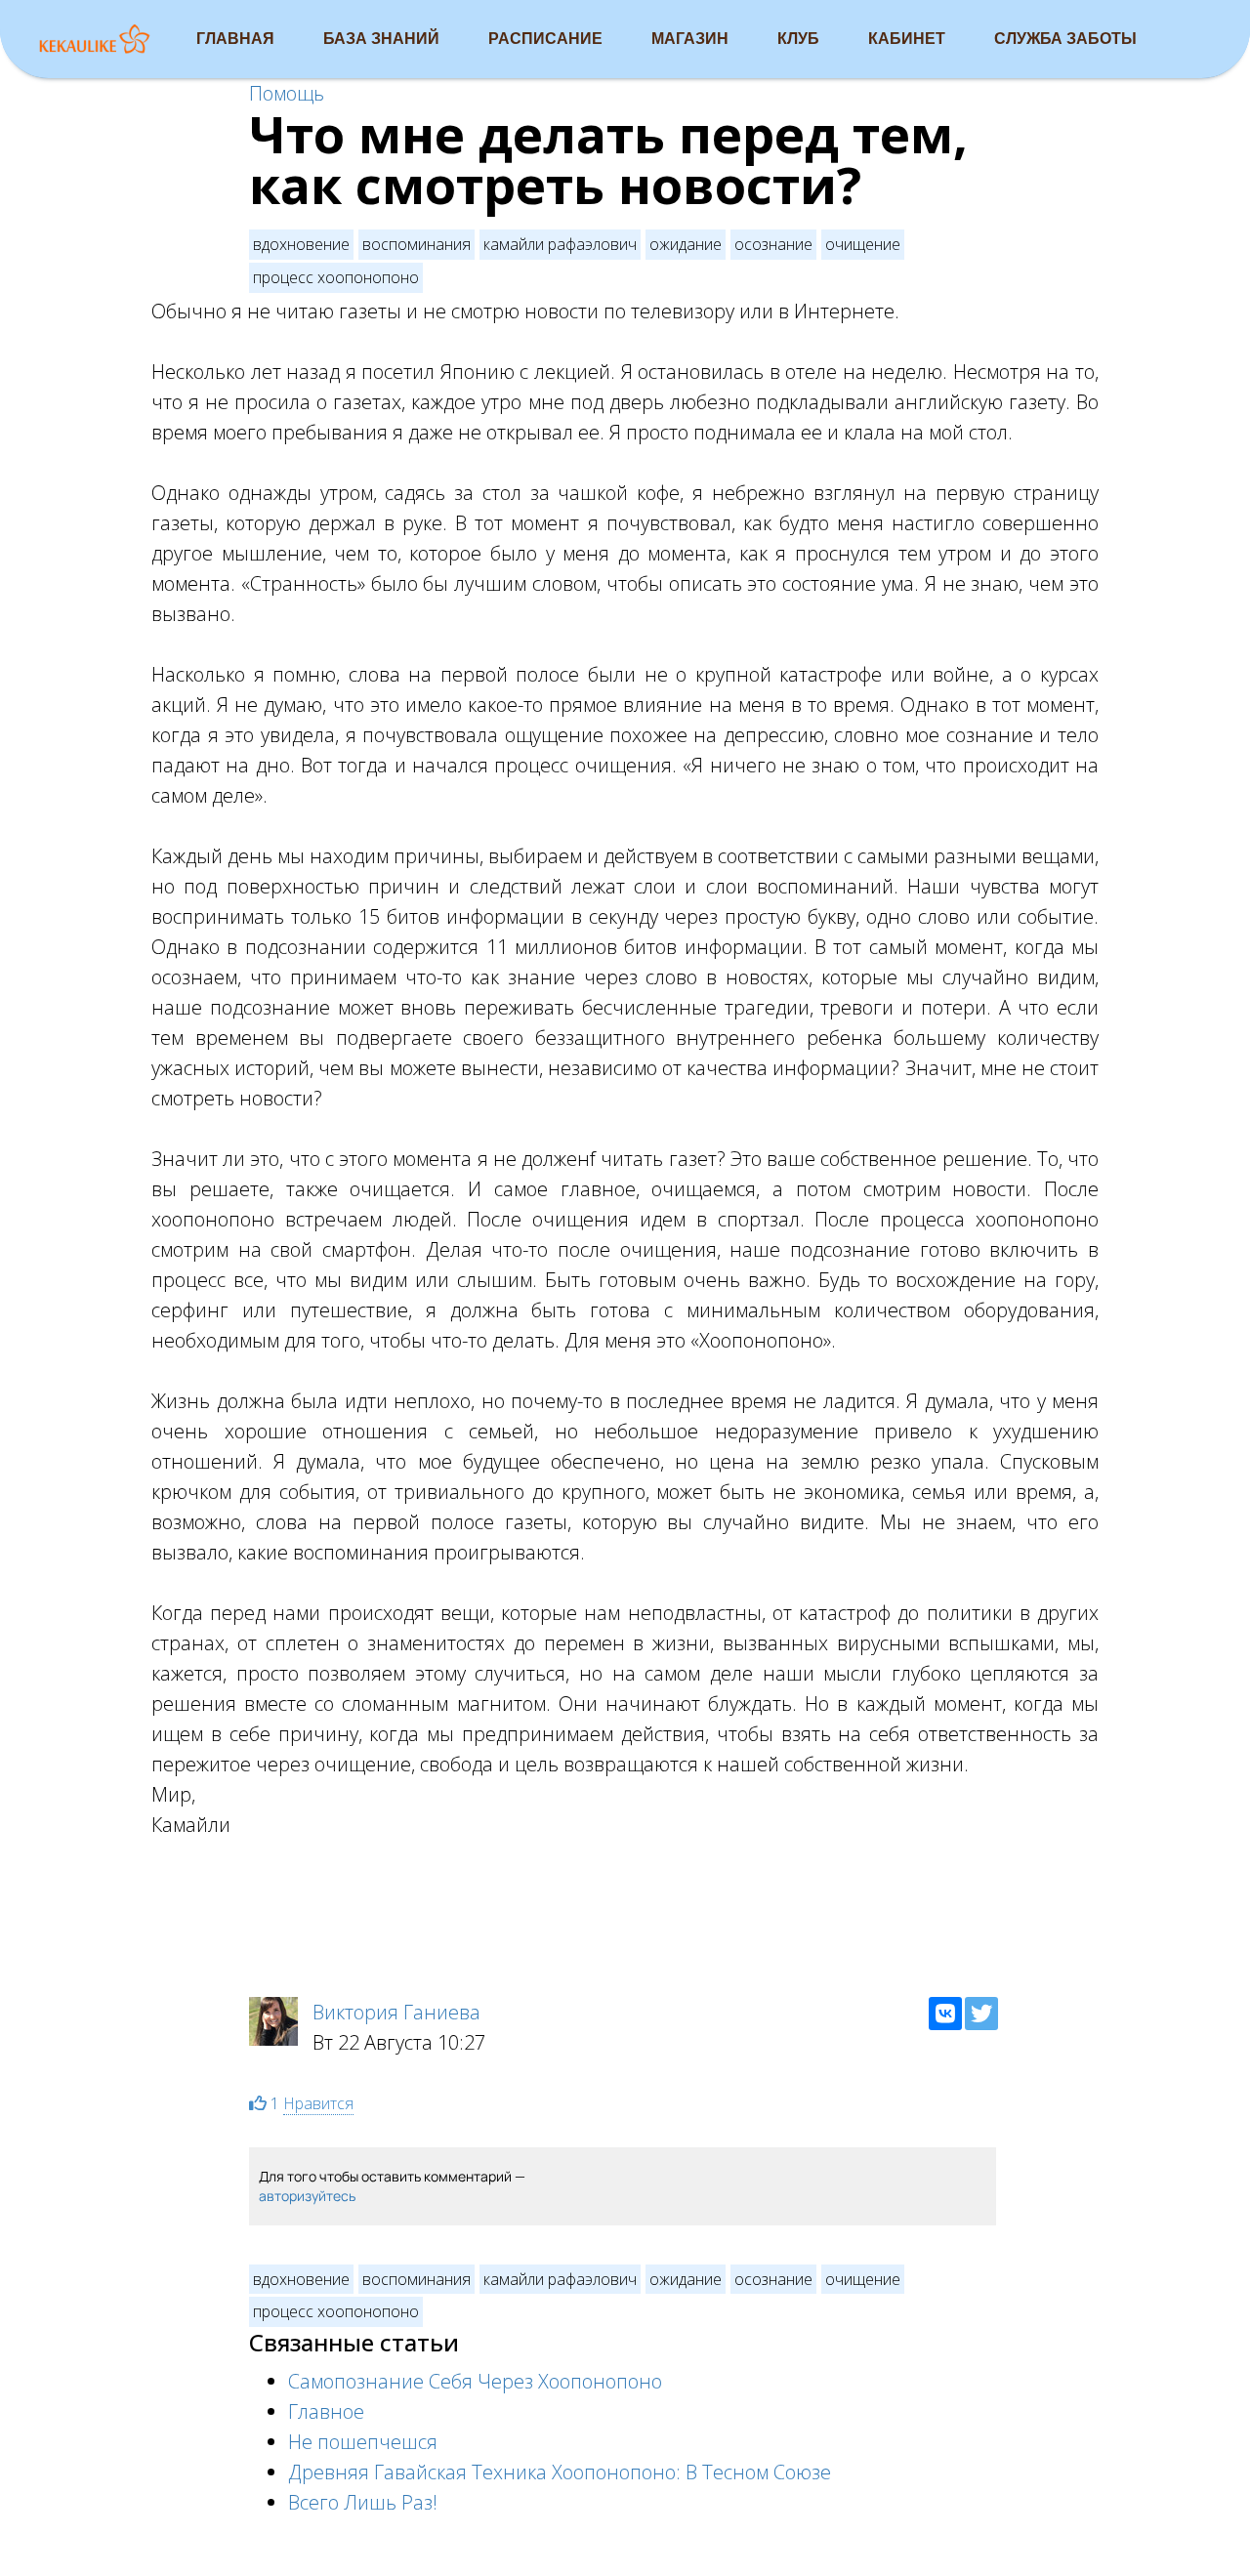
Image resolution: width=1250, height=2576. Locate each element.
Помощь (287, 93)
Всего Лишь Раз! (363, 2502)
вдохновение (301, 244)
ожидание (686, 244)
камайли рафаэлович (560, 244)
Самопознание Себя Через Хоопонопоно (475, 2381)
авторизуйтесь (307, 2196)
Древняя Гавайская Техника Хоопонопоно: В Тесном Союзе (560, 2472)
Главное (326, 2411)
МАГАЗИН (690, 39)
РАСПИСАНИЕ (545, 39)
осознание (773, 244)
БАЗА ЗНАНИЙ (381, 39)
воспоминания (417, 244)
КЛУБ (798, 39)
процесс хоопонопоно (336, 277)
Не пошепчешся (363, 2442)
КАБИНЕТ (907, 39)
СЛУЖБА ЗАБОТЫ (1065, 39)
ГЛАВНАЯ (235, 39)
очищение (863, 244)
